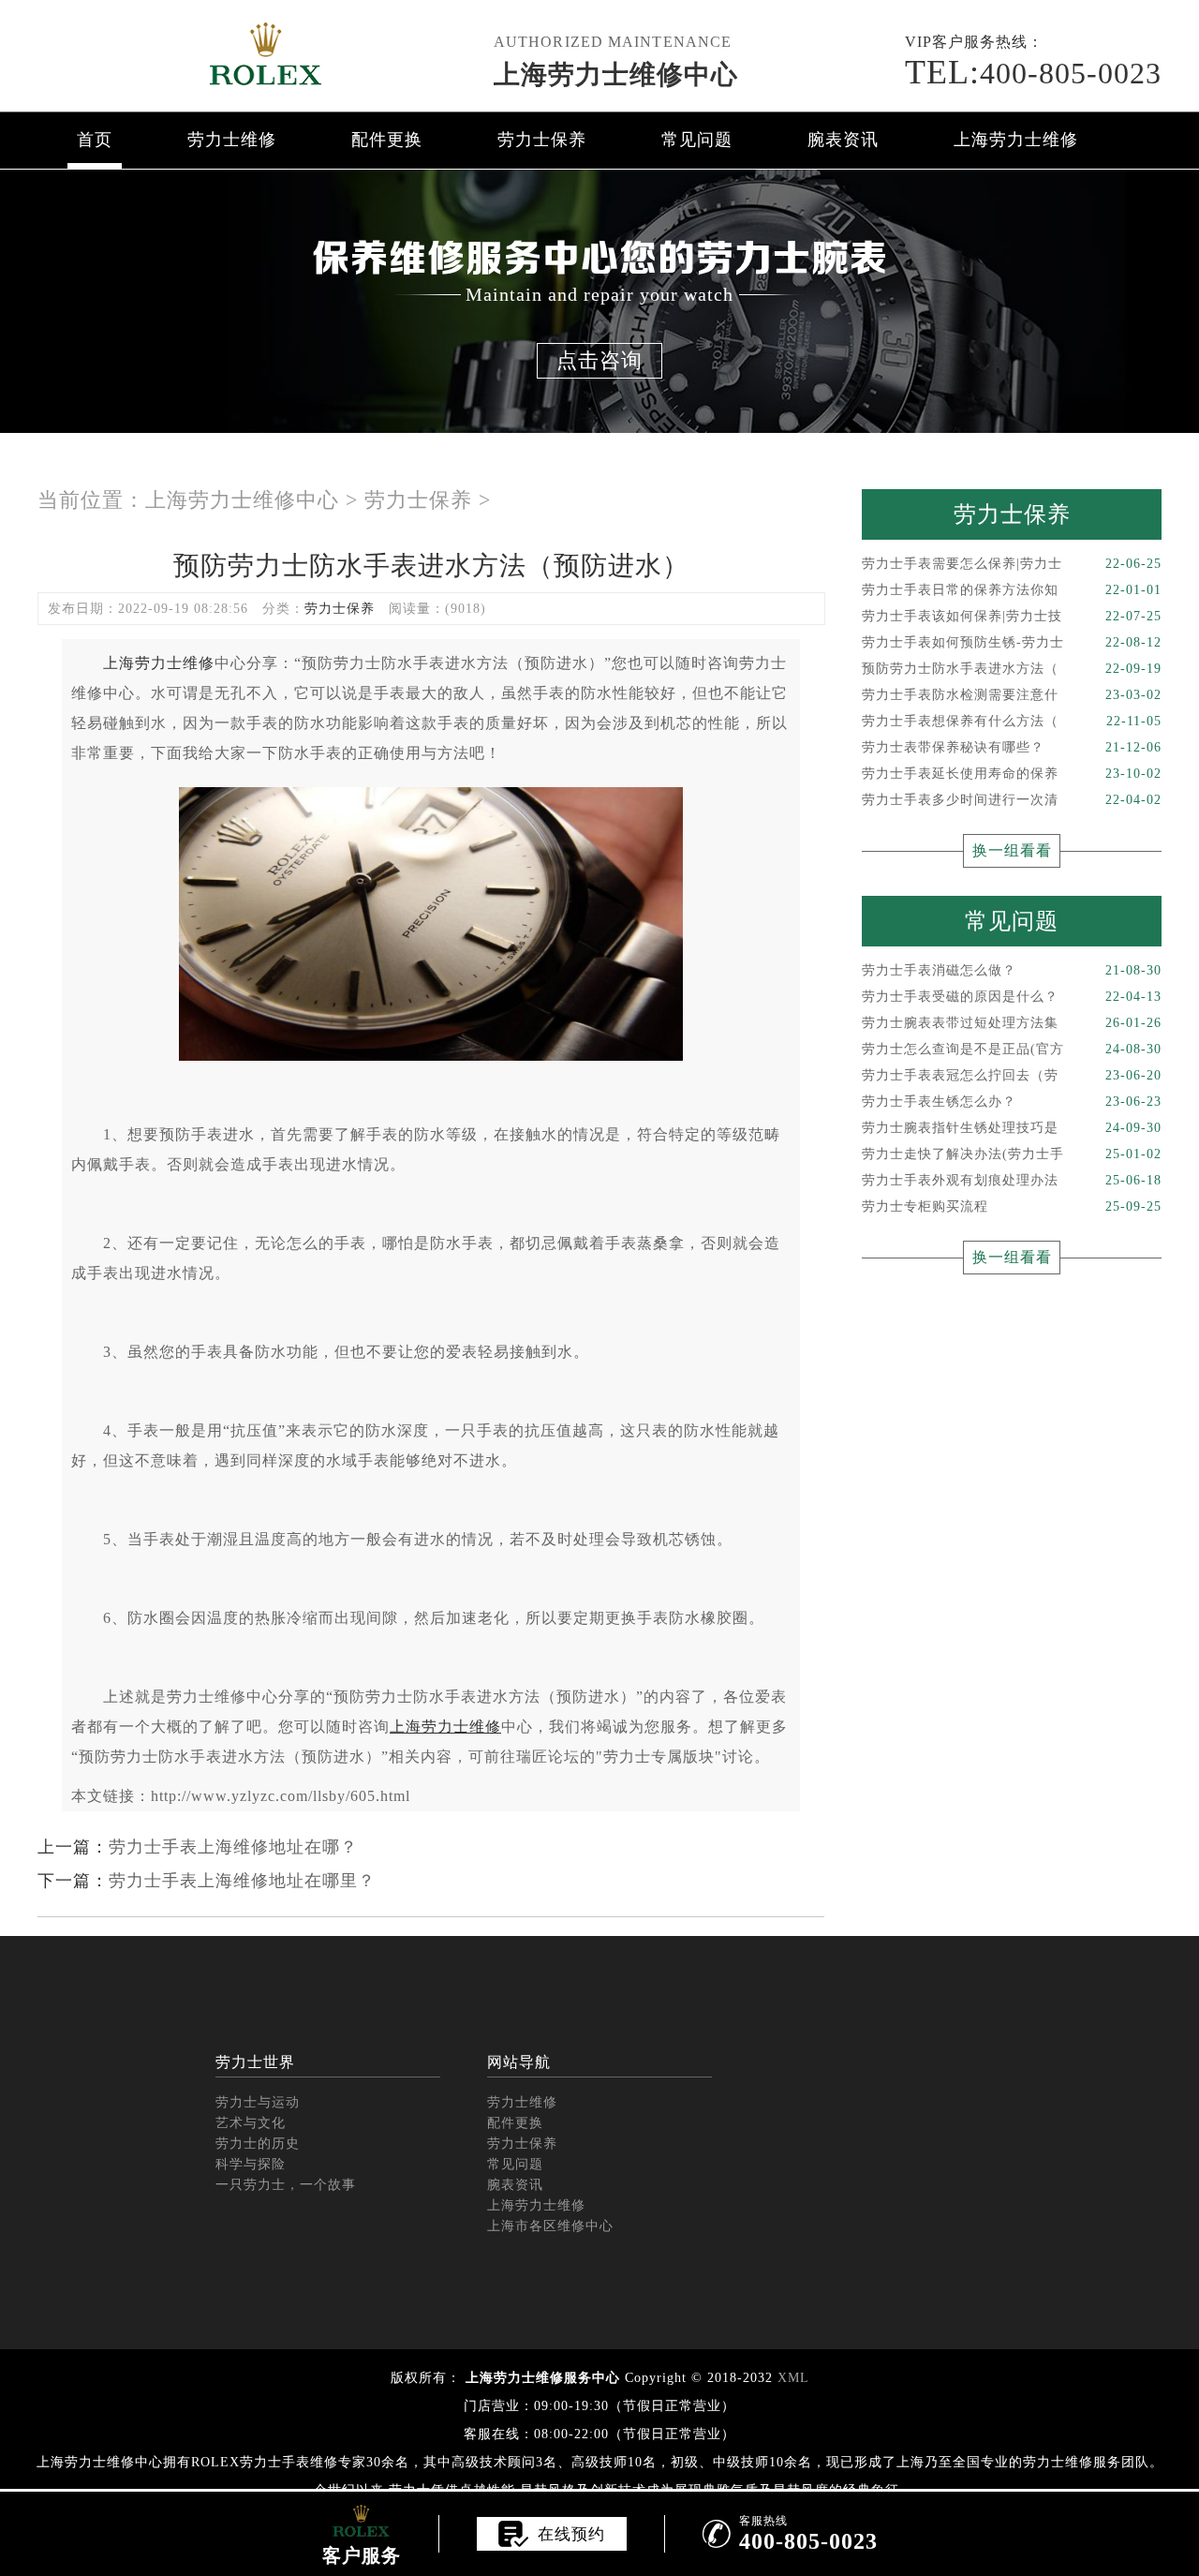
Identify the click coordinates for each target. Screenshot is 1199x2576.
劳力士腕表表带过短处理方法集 (1012, 1023)
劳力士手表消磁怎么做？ (1012, 970)
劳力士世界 (255, 2062)
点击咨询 (599, 360)
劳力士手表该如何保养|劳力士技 (1012, 616)
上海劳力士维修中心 (616, 74)
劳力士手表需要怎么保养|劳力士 (1012, 564)
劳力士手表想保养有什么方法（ (1012, 721)
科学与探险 (251, 2164)
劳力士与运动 (258, 2102)
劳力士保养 (542, 140)
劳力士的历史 (258, 2144)
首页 (95, 140)
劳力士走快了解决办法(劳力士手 (1012, 1154)
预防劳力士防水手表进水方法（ (1012, 669)
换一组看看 (1012, 850)
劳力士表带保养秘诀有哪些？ (1012, 747)
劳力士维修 (232, 140)
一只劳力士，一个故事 (286, 2185)
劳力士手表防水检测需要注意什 (1012, 695)
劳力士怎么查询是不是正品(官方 (1012, 1049)
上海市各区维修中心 (550, 2226)
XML (793, 2378)
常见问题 (697, 140)
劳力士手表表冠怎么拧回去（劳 (1012, 1075)
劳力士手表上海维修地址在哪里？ (242, 1881)
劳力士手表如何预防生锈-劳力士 (1012, 642)
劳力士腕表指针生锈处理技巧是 (1012, 1128)
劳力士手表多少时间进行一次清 (1012, 800)
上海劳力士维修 (1016, 140)
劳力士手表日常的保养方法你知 (1012, 590)
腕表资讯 (843, 140)
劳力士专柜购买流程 (1012, 1206)
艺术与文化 (251, 2123)
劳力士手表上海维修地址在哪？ (233, 1847)
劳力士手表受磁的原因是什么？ (1012, 997)
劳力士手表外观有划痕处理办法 (1012, 1180)
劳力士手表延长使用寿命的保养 (1012, 774)
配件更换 (387, 140)
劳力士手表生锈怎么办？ (1012, 1102)
